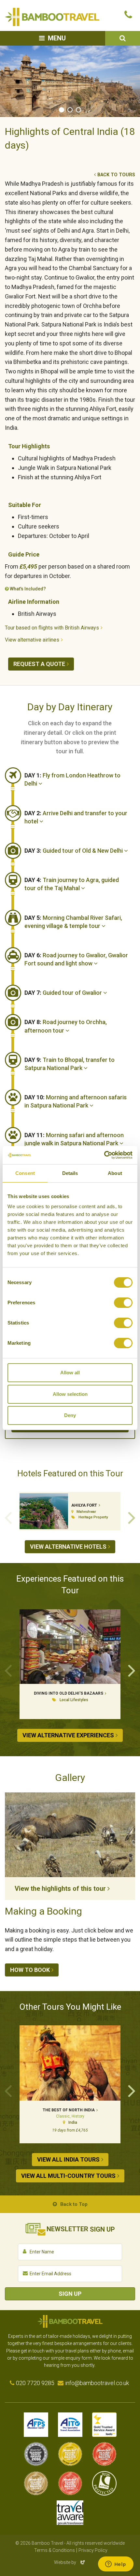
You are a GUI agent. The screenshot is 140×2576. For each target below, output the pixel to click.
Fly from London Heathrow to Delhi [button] (72, 779)
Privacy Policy (93, 2550)
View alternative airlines (32, 640)
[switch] (123, 1303)
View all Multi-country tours (68, 2176)
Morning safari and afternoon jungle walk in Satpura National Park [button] (74, 1139)
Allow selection (70, 1394)
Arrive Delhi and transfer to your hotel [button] (76, 817)
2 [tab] (70, 110)
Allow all (70, 1373)
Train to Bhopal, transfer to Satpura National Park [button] (70, 1064)
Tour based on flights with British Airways (52, 628)
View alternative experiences (68, 1735)
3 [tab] (78, 110)
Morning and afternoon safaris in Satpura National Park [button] (76, 1101)
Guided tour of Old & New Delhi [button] (74, 851)
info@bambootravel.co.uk (97, 2383)
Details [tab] (70, 1173)
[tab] (80, 780)
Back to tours (116, 175)
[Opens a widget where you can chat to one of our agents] (116, 2565)
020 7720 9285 (35, 2383)
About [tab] (115, 1173)
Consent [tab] (25, 1173)
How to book (30, 1970)
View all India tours (68, 2159)
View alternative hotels (68, 1547)
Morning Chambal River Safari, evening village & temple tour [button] (73, 922)
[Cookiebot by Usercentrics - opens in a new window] (104, 1155)
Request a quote (39, 664)
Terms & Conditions (55, 2550)
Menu (57, 38)
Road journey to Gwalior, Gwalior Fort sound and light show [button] (76, 959)
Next (132, 1517)
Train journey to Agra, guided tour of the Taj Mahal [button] (72, 884)
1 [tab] (62, 110)
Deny (70, 1415)
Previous (8, 1517)
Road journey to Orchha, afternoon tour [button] (66, 1026)
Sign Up (70, 2294)
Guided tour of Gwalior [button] (64, 993)
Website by (70, 2562)
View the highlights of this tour (60, 1889)
